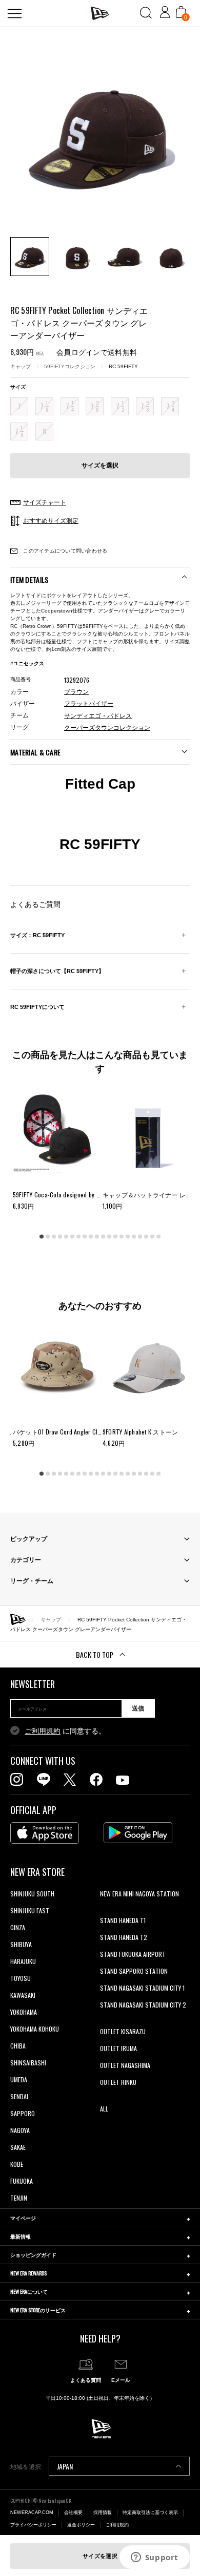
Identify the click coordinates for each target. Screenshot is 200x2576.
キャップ (21, 366)
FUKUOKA (22, 2181)
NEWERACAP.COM (32, 2512)
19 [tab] (152, 1237)
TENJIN (19, 2198)
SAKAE (18, 2147)
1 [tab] (42, 1237)
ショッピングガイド (33, 2255)
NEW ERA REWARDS (28, 2273)
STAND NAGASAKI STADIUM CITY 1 (142, 1988)
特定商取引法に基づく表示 (150, 2512)
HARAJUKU (23, 1961)
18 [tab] (146, 1237)
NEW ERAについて (29, 2292)
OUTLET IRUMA (118, 2048)
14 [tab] (122, 1237)
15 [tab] (128, 1237)
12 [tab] (109, 1237)
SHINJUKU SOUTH (32, 1894)
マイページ (23, 2218)
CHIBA (18, 2046)
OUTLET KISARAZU (123, 2031)
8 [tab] (85, 1237)
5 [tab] (66, 1237)
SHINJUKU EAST (30, 1910)
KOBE (17, 2164)
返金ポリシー (81, 2525)
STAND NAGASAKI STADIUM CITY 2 (143, 2005)
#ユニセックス (27, 663)
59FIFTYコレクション (70, 366)
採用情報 (103, 2512)
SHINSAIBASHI (28, 2063)
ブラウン (76, 692)
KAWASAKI (23, 1995)
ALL (104, 2109)
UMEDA (19, 2079)
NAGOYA (20, 2130)
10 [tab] (97, 1237)
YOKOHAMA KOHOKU (35, 2029)
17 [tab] (140, 1237)
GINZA (18, 1927)
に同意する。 (65, 1731)
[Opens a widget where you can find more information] (154, 2558)
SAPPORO (23, 2113)
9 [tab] (91, 1237)
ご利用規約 (43, 1731)
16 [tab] (134, 1237)
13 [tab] (115, 1237)
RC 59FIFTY (123, 366)
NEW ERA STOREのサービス (38, 2310)
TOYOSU (21, 1978)
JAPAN (65, 2466)
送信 (138, 1708)
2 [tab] (48, 1237)
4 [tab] (60, 1237)
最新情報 (21, 2236)
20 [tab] (158, 1237)
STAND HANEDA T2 (124, 1937)
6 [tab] (72, 1237)
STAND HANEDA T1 (123, 1920)
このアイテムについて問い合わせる (64, 551)
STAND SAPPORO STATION (134, 1971)
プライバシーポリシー (33, 2525)
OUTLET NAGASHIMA (125, 2065)
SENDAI (19, 2096)
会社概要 (73, 2512)
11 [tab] (103, 1237)
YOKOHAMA (24, 2012)
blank (107, 1910)
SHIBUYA (21, 1944)
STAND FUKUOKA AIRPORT (133, 1954)
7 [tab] (78, 1237)
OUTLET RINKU (118, 2082)
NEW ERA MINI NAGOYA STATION (139, 1894)
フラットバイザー (89, 704)
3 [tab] (54, 1237)
